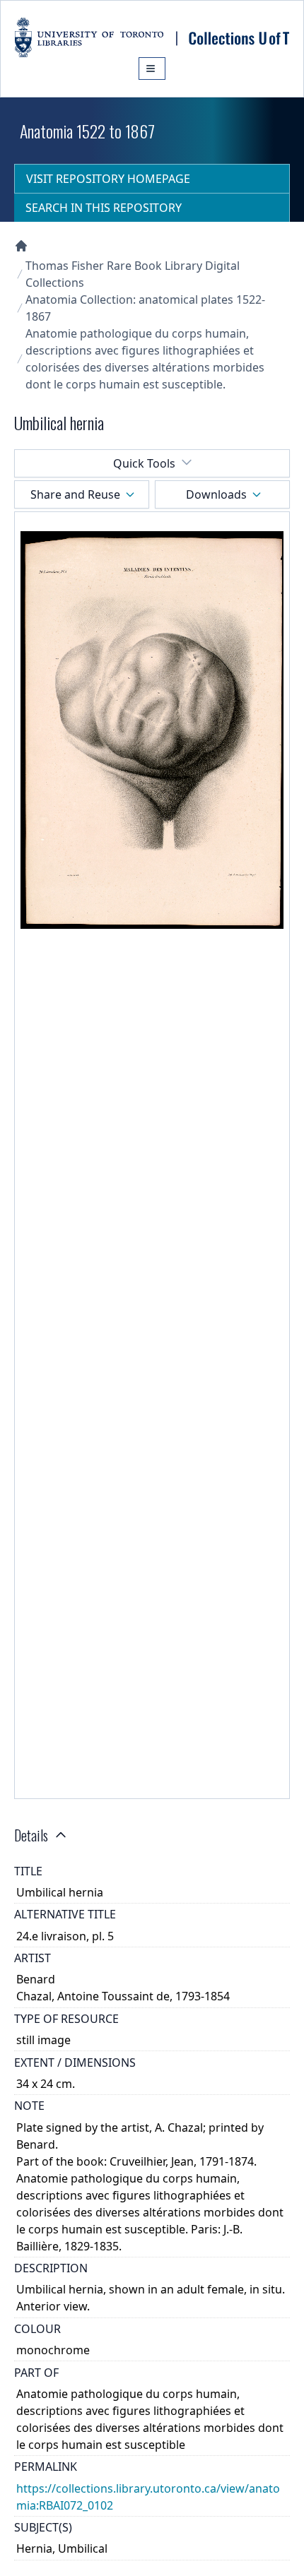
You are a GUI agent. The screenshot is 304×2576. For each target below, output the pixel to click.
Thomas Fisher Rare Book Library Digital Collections (133, 274)
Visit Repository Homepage (108, 179)
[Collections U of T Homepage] (21, 246)
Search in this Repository (104, 208)
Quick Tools (144, 463)
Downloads (216, 494)
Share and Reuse (75, 494)
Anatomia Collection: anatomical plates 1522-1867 (145, 308)
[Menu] (152, 69)
